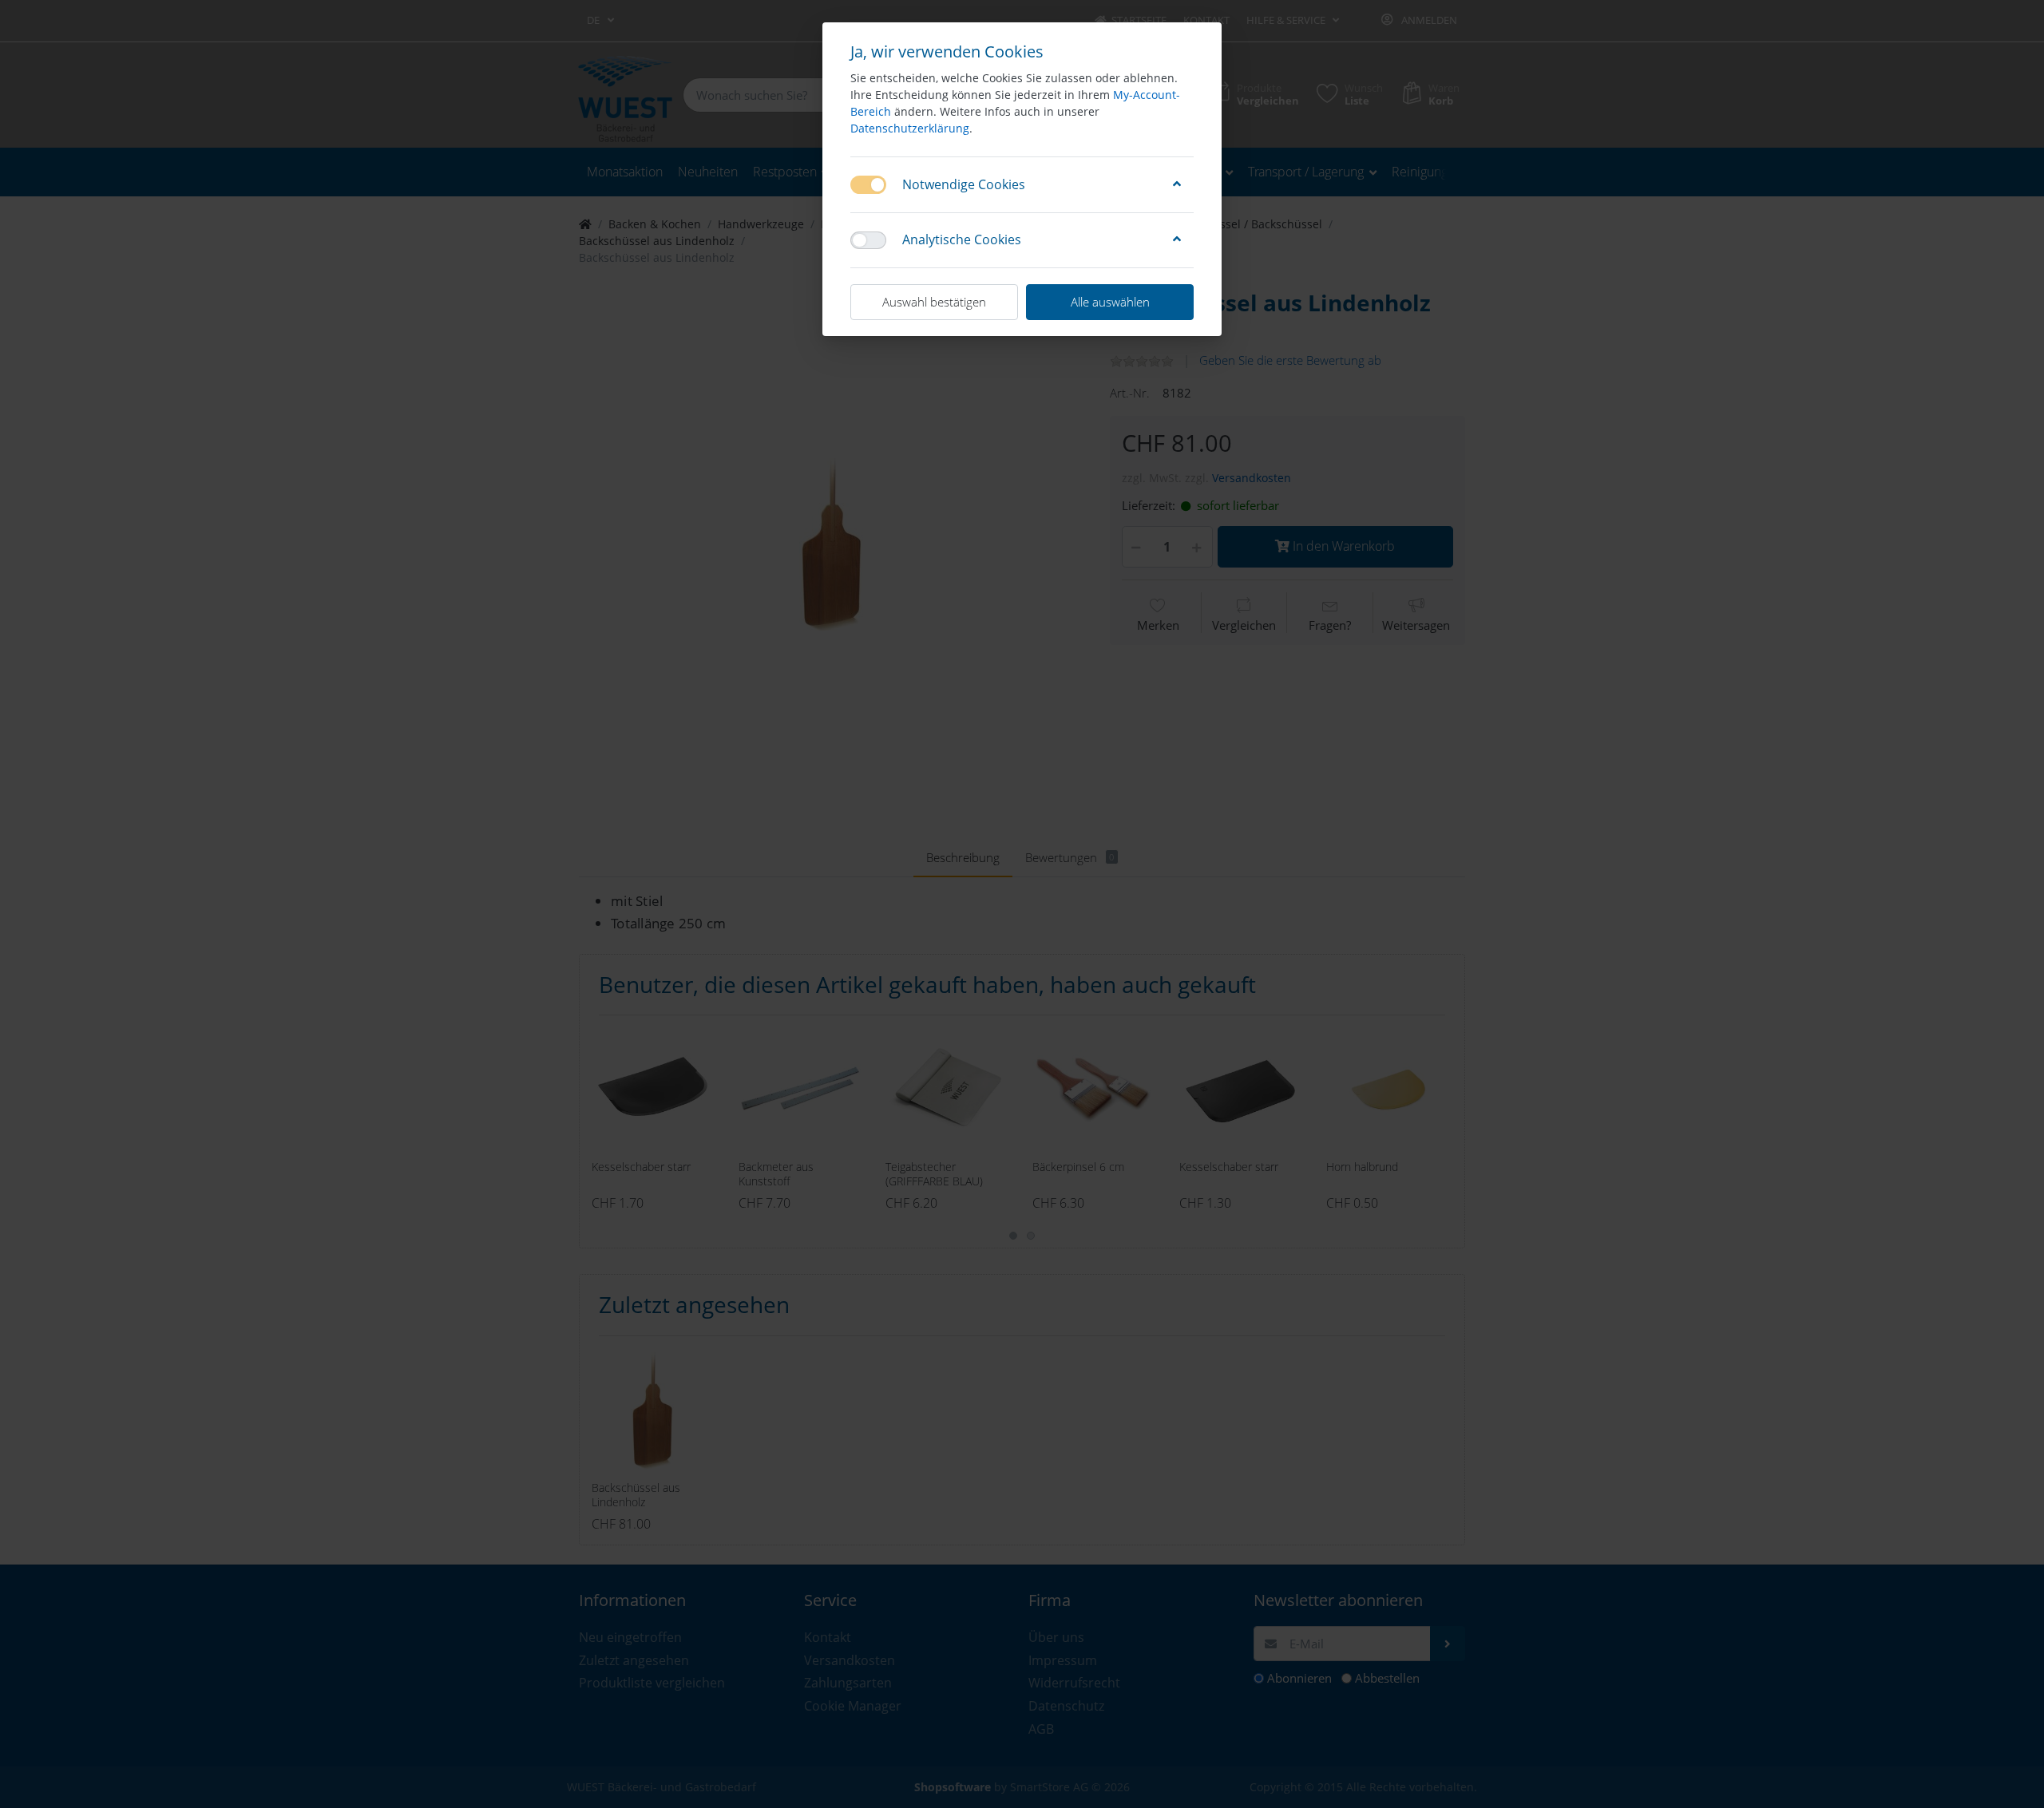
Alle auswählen (1110, 302)
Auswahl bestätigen (934, 302)
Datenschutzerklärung (910, 128)
